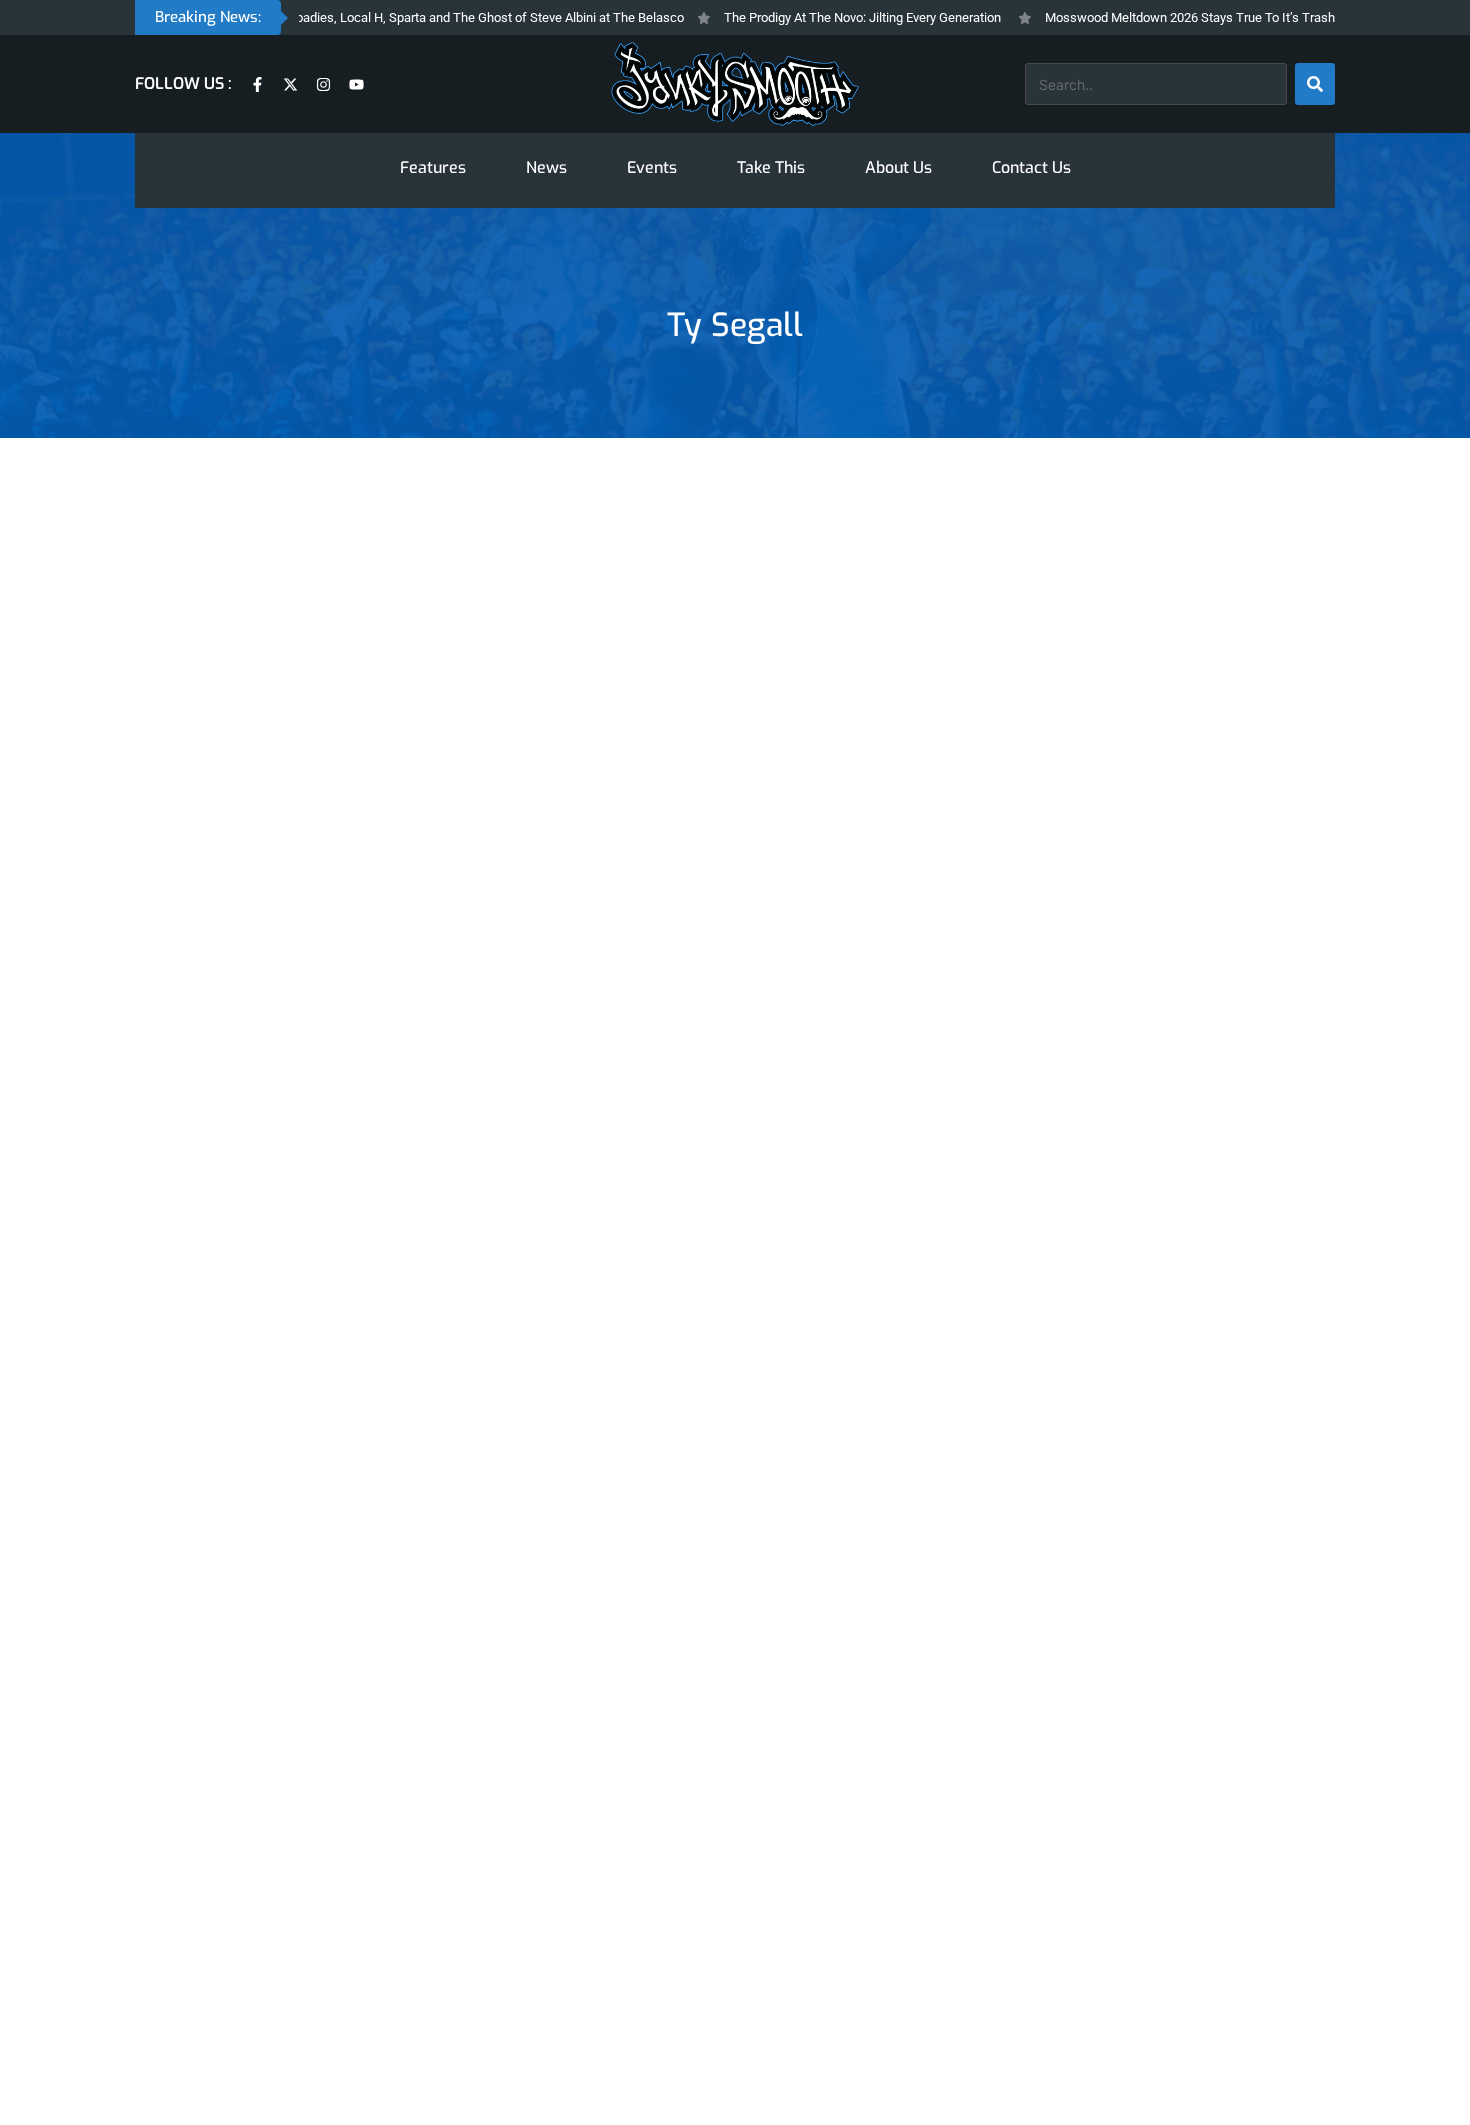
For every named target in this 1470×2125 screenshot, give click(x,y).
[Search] (1315, 84)
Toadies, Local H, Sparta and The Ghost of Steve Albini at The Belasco (456, 17)
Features (433, 167)
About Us (898, 167)
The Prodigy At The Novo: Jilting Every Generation (832, 17)
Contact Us (1031, 167)
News (546, 167)
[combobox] (1156, 84)
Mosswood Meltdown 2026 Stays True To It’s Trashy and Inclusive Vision (1221, 17)
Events (652, 167)
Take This (771, 167)
